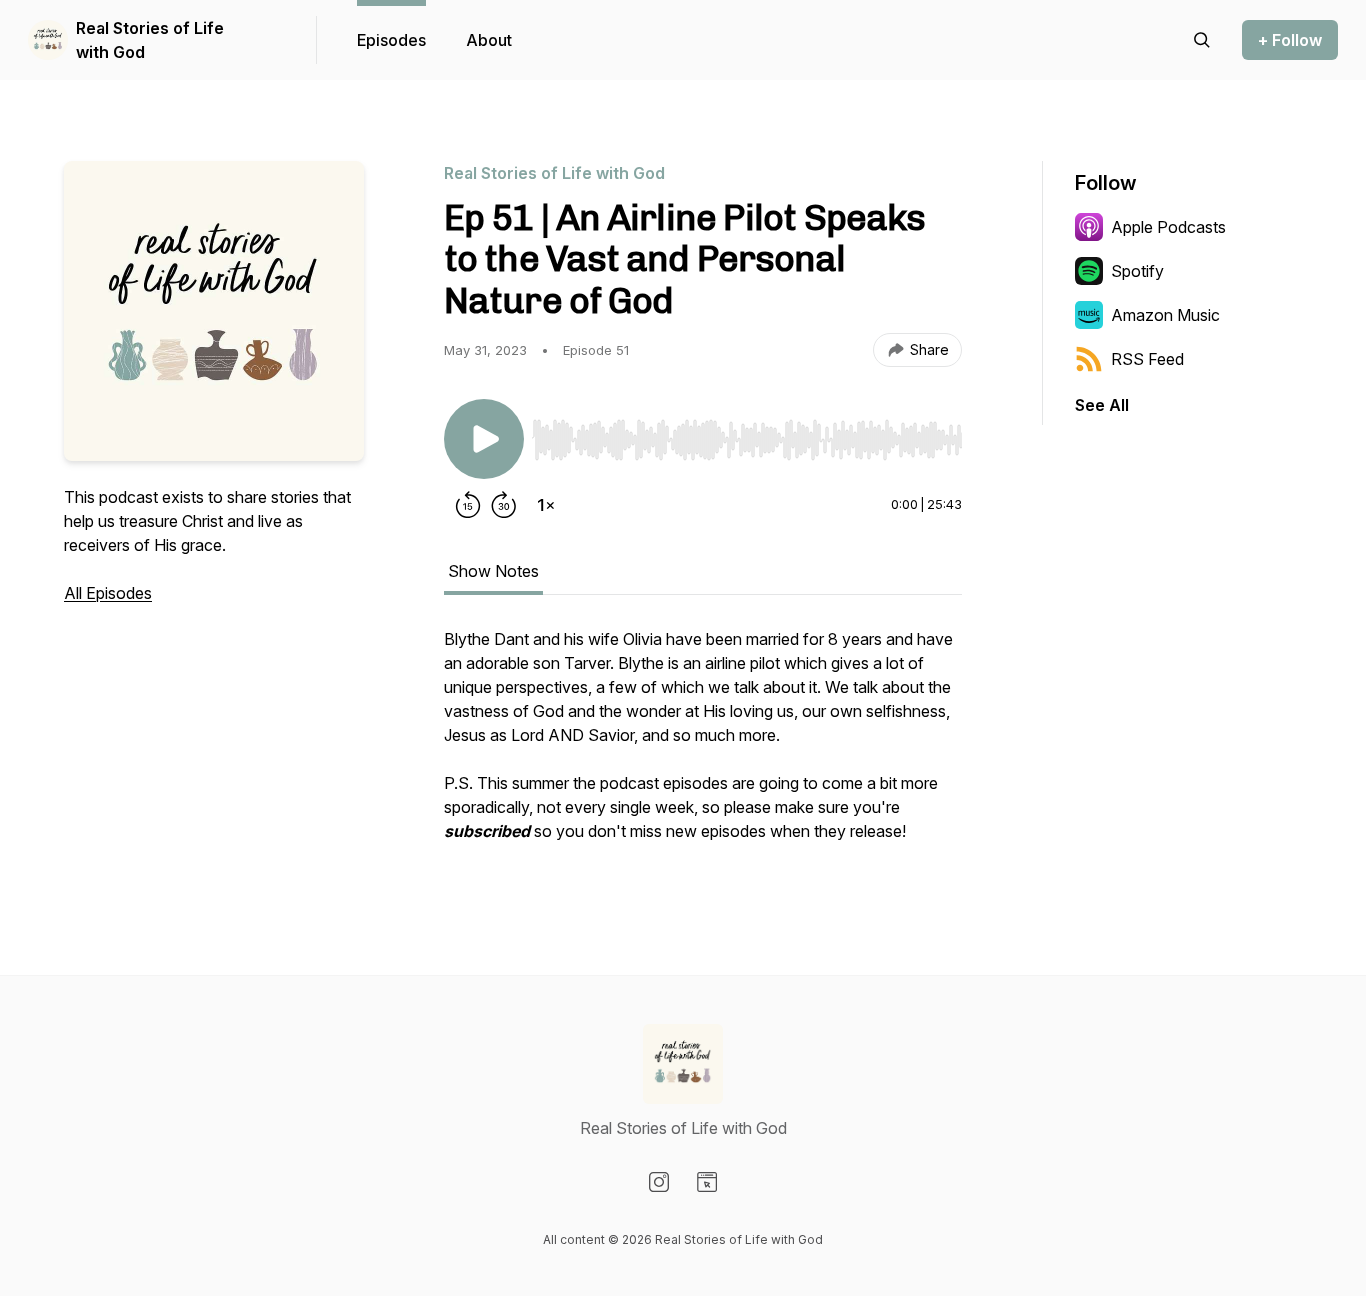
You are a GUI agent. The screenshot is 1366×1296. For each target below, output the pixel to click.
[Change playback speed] (546, 505)
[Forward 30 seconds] (504, 505)
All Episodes (108, 593)
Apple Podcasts (1168, 227)
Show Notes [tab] (493, 571)
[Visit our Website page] (707, 1182)
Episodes (391, 40)
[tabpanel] (703, 745)
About (489, 40)
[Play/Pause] (484, 439)
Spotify (1137, 271)
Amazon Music (1165, 315)
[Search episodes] (1202, 40)
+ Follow (1290, 40)
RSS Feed (1147, 359)
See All (1102, 405)
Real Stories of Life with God (150, 40)
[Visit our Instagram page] (659, 1182)
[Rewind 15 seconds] (468, 505)
